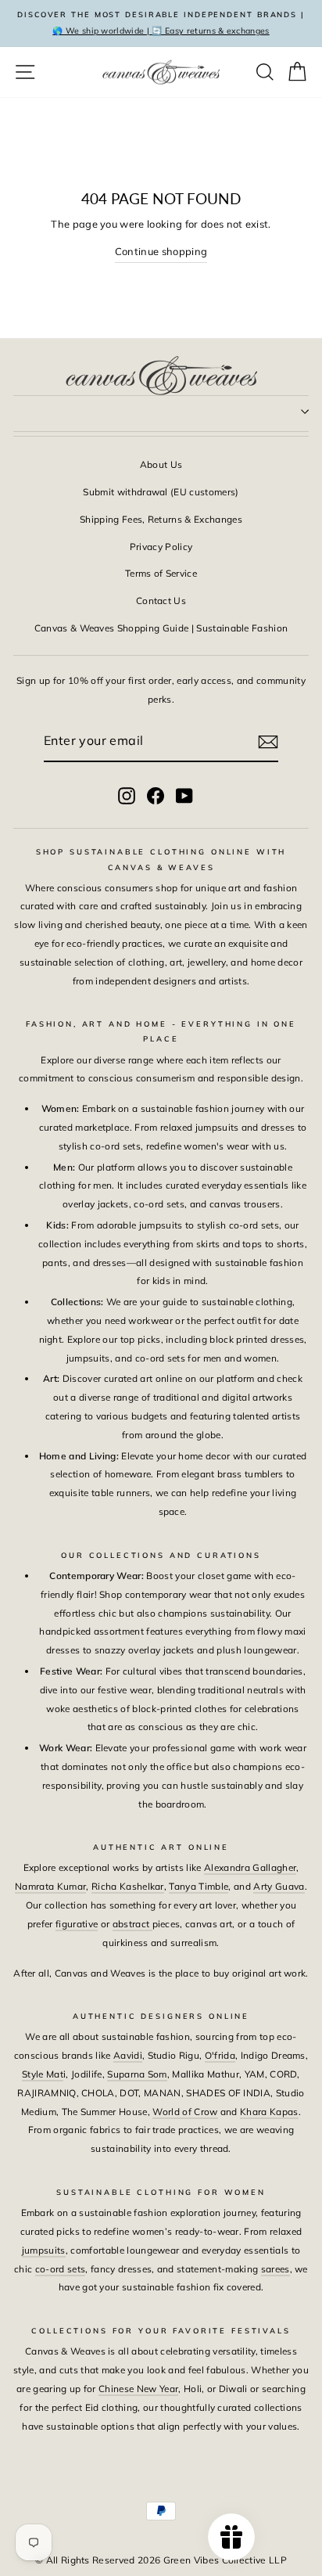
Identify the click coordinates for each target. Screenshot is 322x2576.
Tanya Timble (199, 1886)
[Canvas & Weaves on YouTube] (184, 795)
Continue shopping (161, 251)
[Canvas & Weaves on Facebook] (156, 795)
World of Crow (185, 2112)
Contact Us (161, 601)
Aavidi (128, 2055)
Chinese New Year (138, 2389)
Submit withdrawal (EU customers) (161, 492)
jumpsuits (44, 2250)
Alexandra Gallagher (250, 1867)
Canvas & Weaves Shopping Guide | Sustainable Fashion (161, 628)
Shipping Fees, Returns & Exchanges (161, 519)
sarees (275, 2269)
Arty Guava (279, 1886)
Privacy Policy (161, 547)
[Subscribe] (268, 742)
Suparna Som (137, 2074)
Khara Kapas (269, 2112)
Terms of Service (161, 573)
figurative (77, 1924)
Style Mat (43, 2074)
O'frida (220, 2055)
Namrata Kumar (50, 1886)
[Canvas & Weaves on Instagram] (127, 795)
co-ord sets (61, 2269)
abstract (132, 1924)
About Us (161, 464)
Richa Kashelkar (128, 1886)
